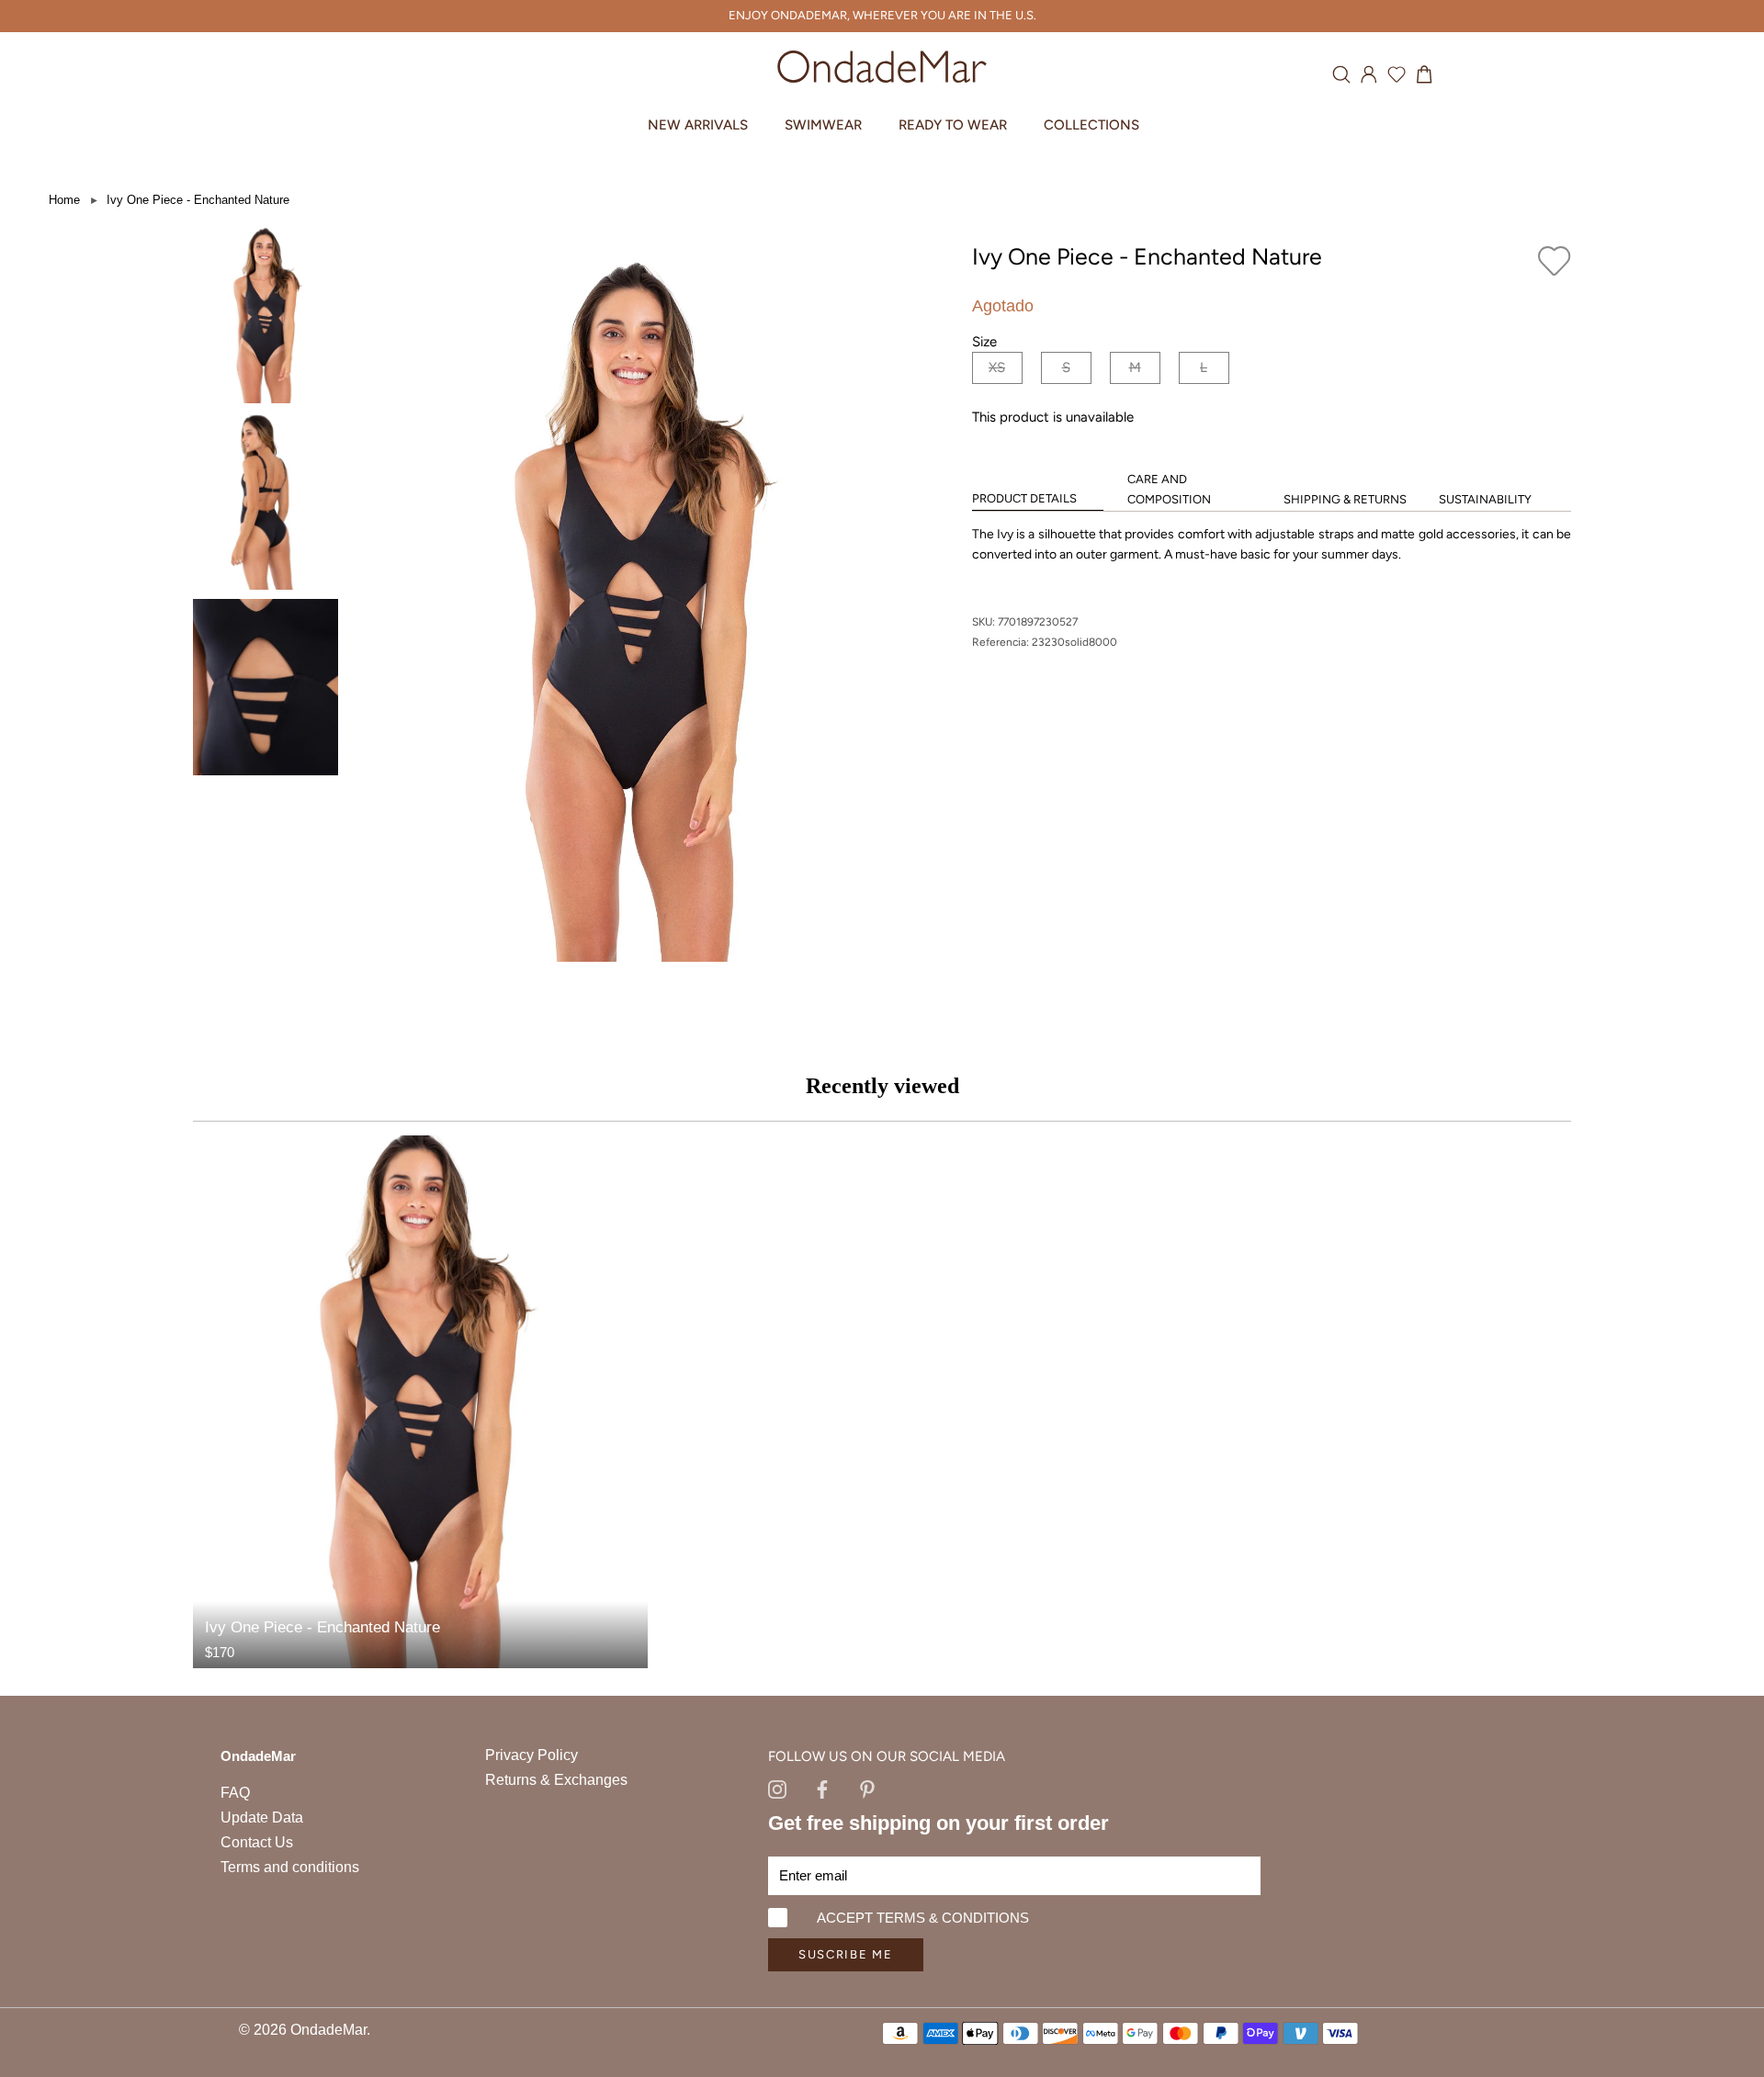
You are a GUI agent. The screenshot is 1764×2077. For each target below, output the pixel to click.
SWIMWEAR (823, 125)
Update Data (262, 1817)
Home (64, 200)
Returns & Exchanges (556, 1780)
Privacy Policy (531, 1755)
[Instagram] (777, 1788)
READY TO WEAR (953, 125)
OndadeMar (328, 2030)
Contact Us (257, 1842)
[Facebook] (822, 1788)
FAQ (235, 1793)
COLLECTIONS (1091, 125)
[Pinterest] (867, 1788)
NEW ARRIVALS (698, 125)
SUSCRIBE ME (846, 1954)
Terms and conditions (290, 1867)
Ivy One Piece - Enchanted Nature (198, 200)
